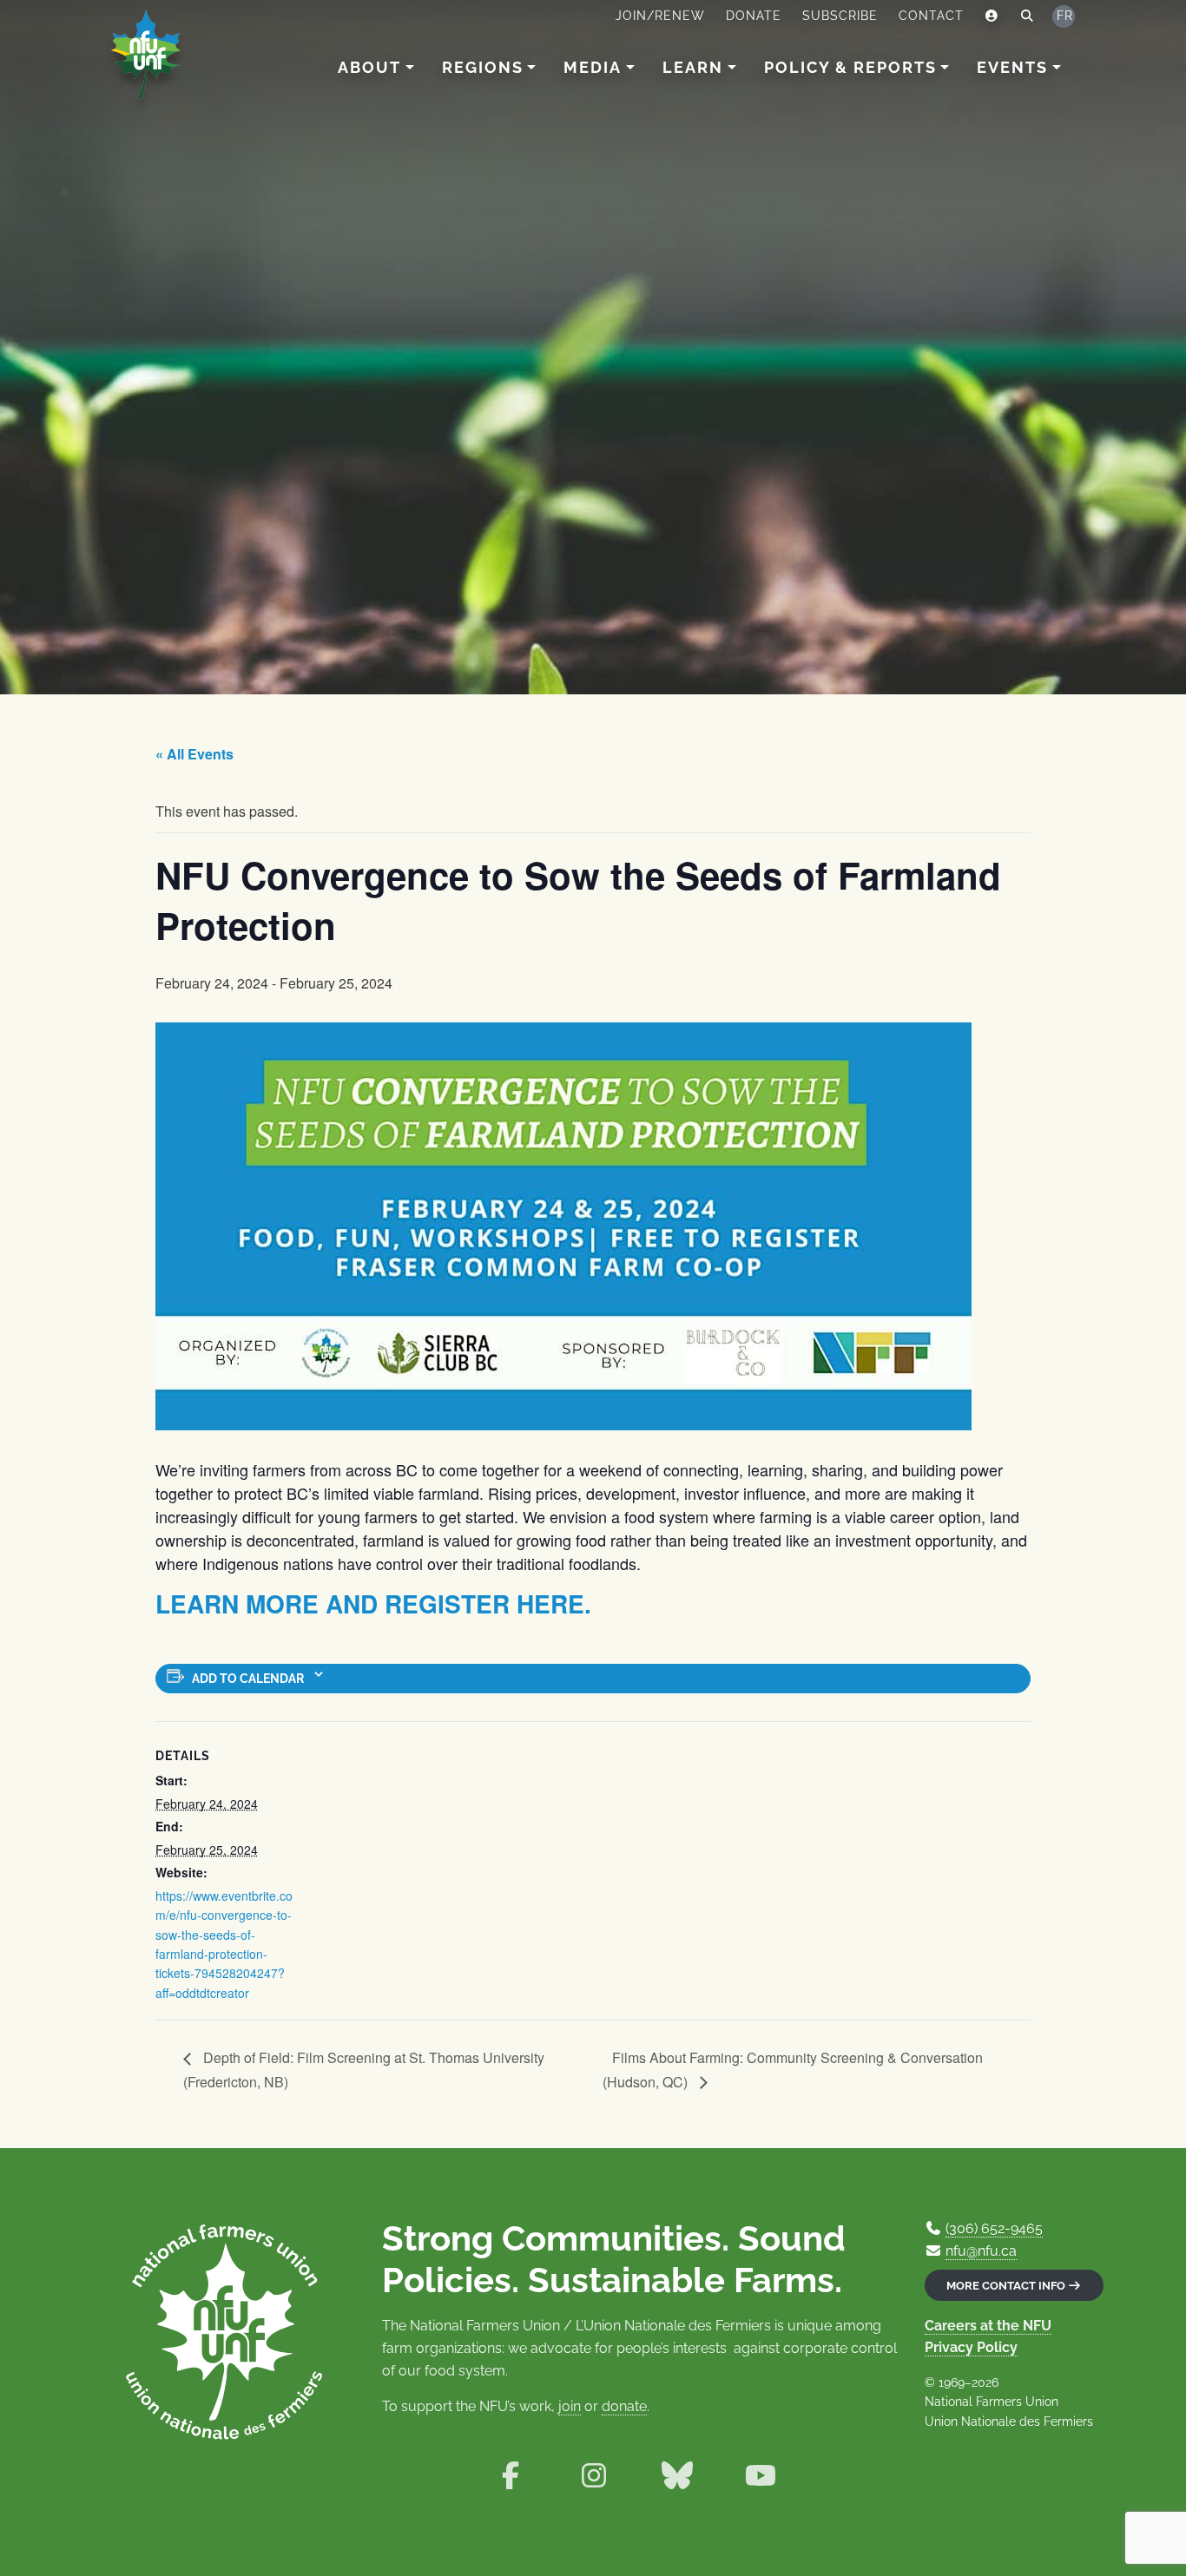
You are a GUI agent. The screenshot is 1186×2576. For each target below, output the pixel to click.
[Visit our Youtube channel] (761, 2476)
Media (593, 67)
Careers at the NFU (988, 2326)
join (570, 2406)
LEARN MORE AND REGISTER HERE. (373, 1603)
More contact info (1007, 2286)
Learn (693, 67)
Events (1012, 67)
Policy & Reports (850, 67)
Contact (931, 16)
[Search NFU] (1028, 16)
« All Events (194, 754)
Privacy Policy (971, 2347)
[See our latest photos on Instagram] (594, 2476)
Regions (483, 67)
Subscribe (840, 16)
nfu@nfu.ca (981, 2251)
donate (624, 2406)
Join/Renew (660, 16)
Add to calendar (248, 1679)
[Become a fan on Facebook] (511, 2476)
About (369, 67)
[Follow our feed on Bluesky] (677, 2476)
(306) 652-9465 (994, 2228)
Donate (754, 16)
